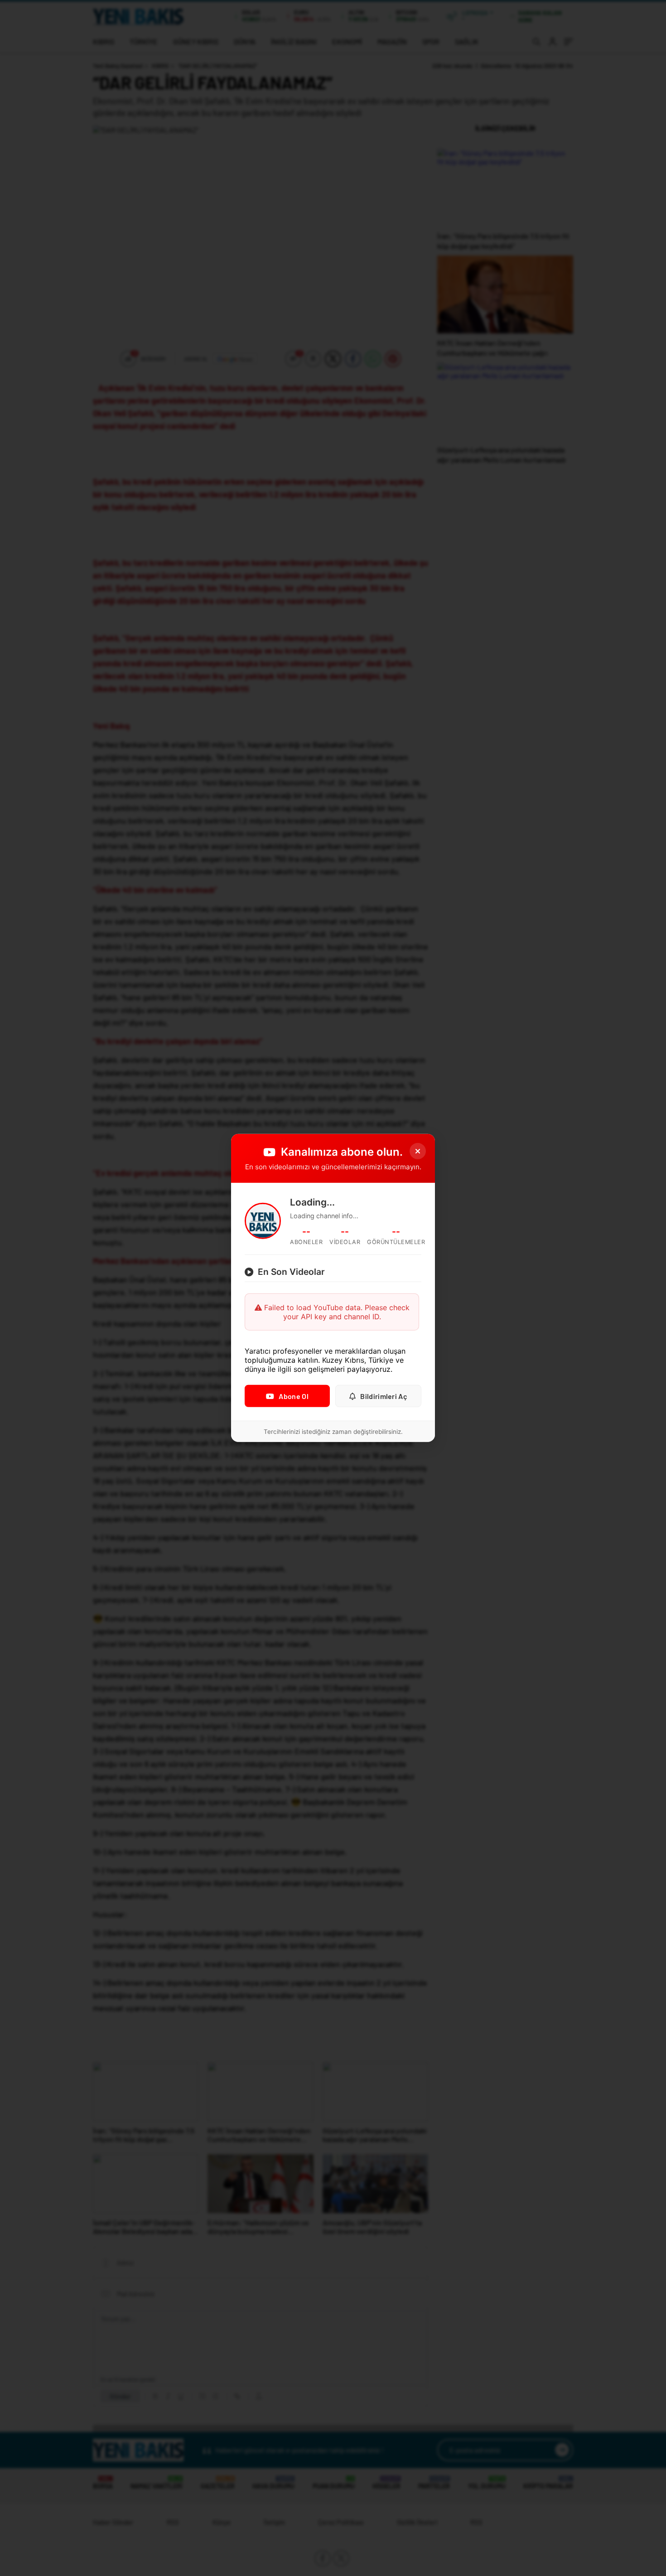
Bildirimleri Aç (384, 1396)
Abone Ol (293, 1396)
